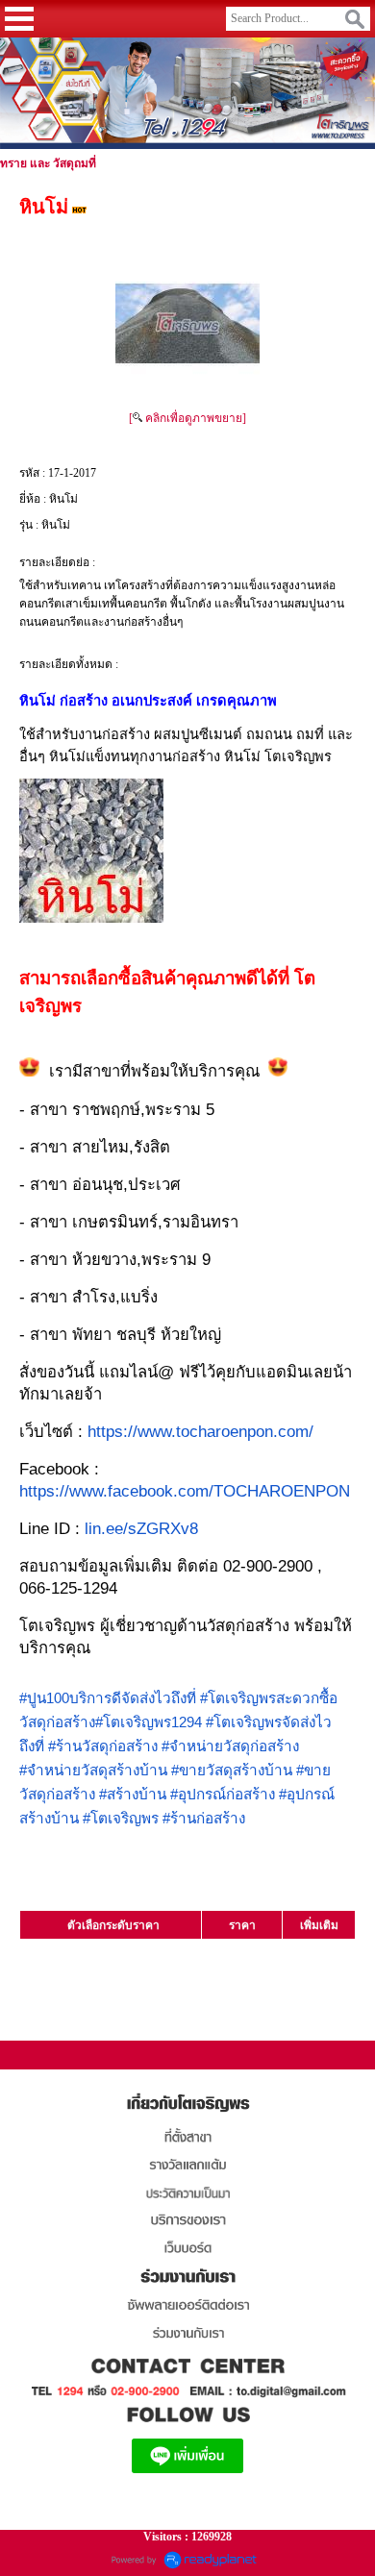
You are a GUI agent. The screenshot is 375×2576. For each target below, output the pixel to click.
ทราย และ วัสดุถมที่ (48, 163)
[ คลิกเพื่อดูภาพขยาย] (187, 418)
